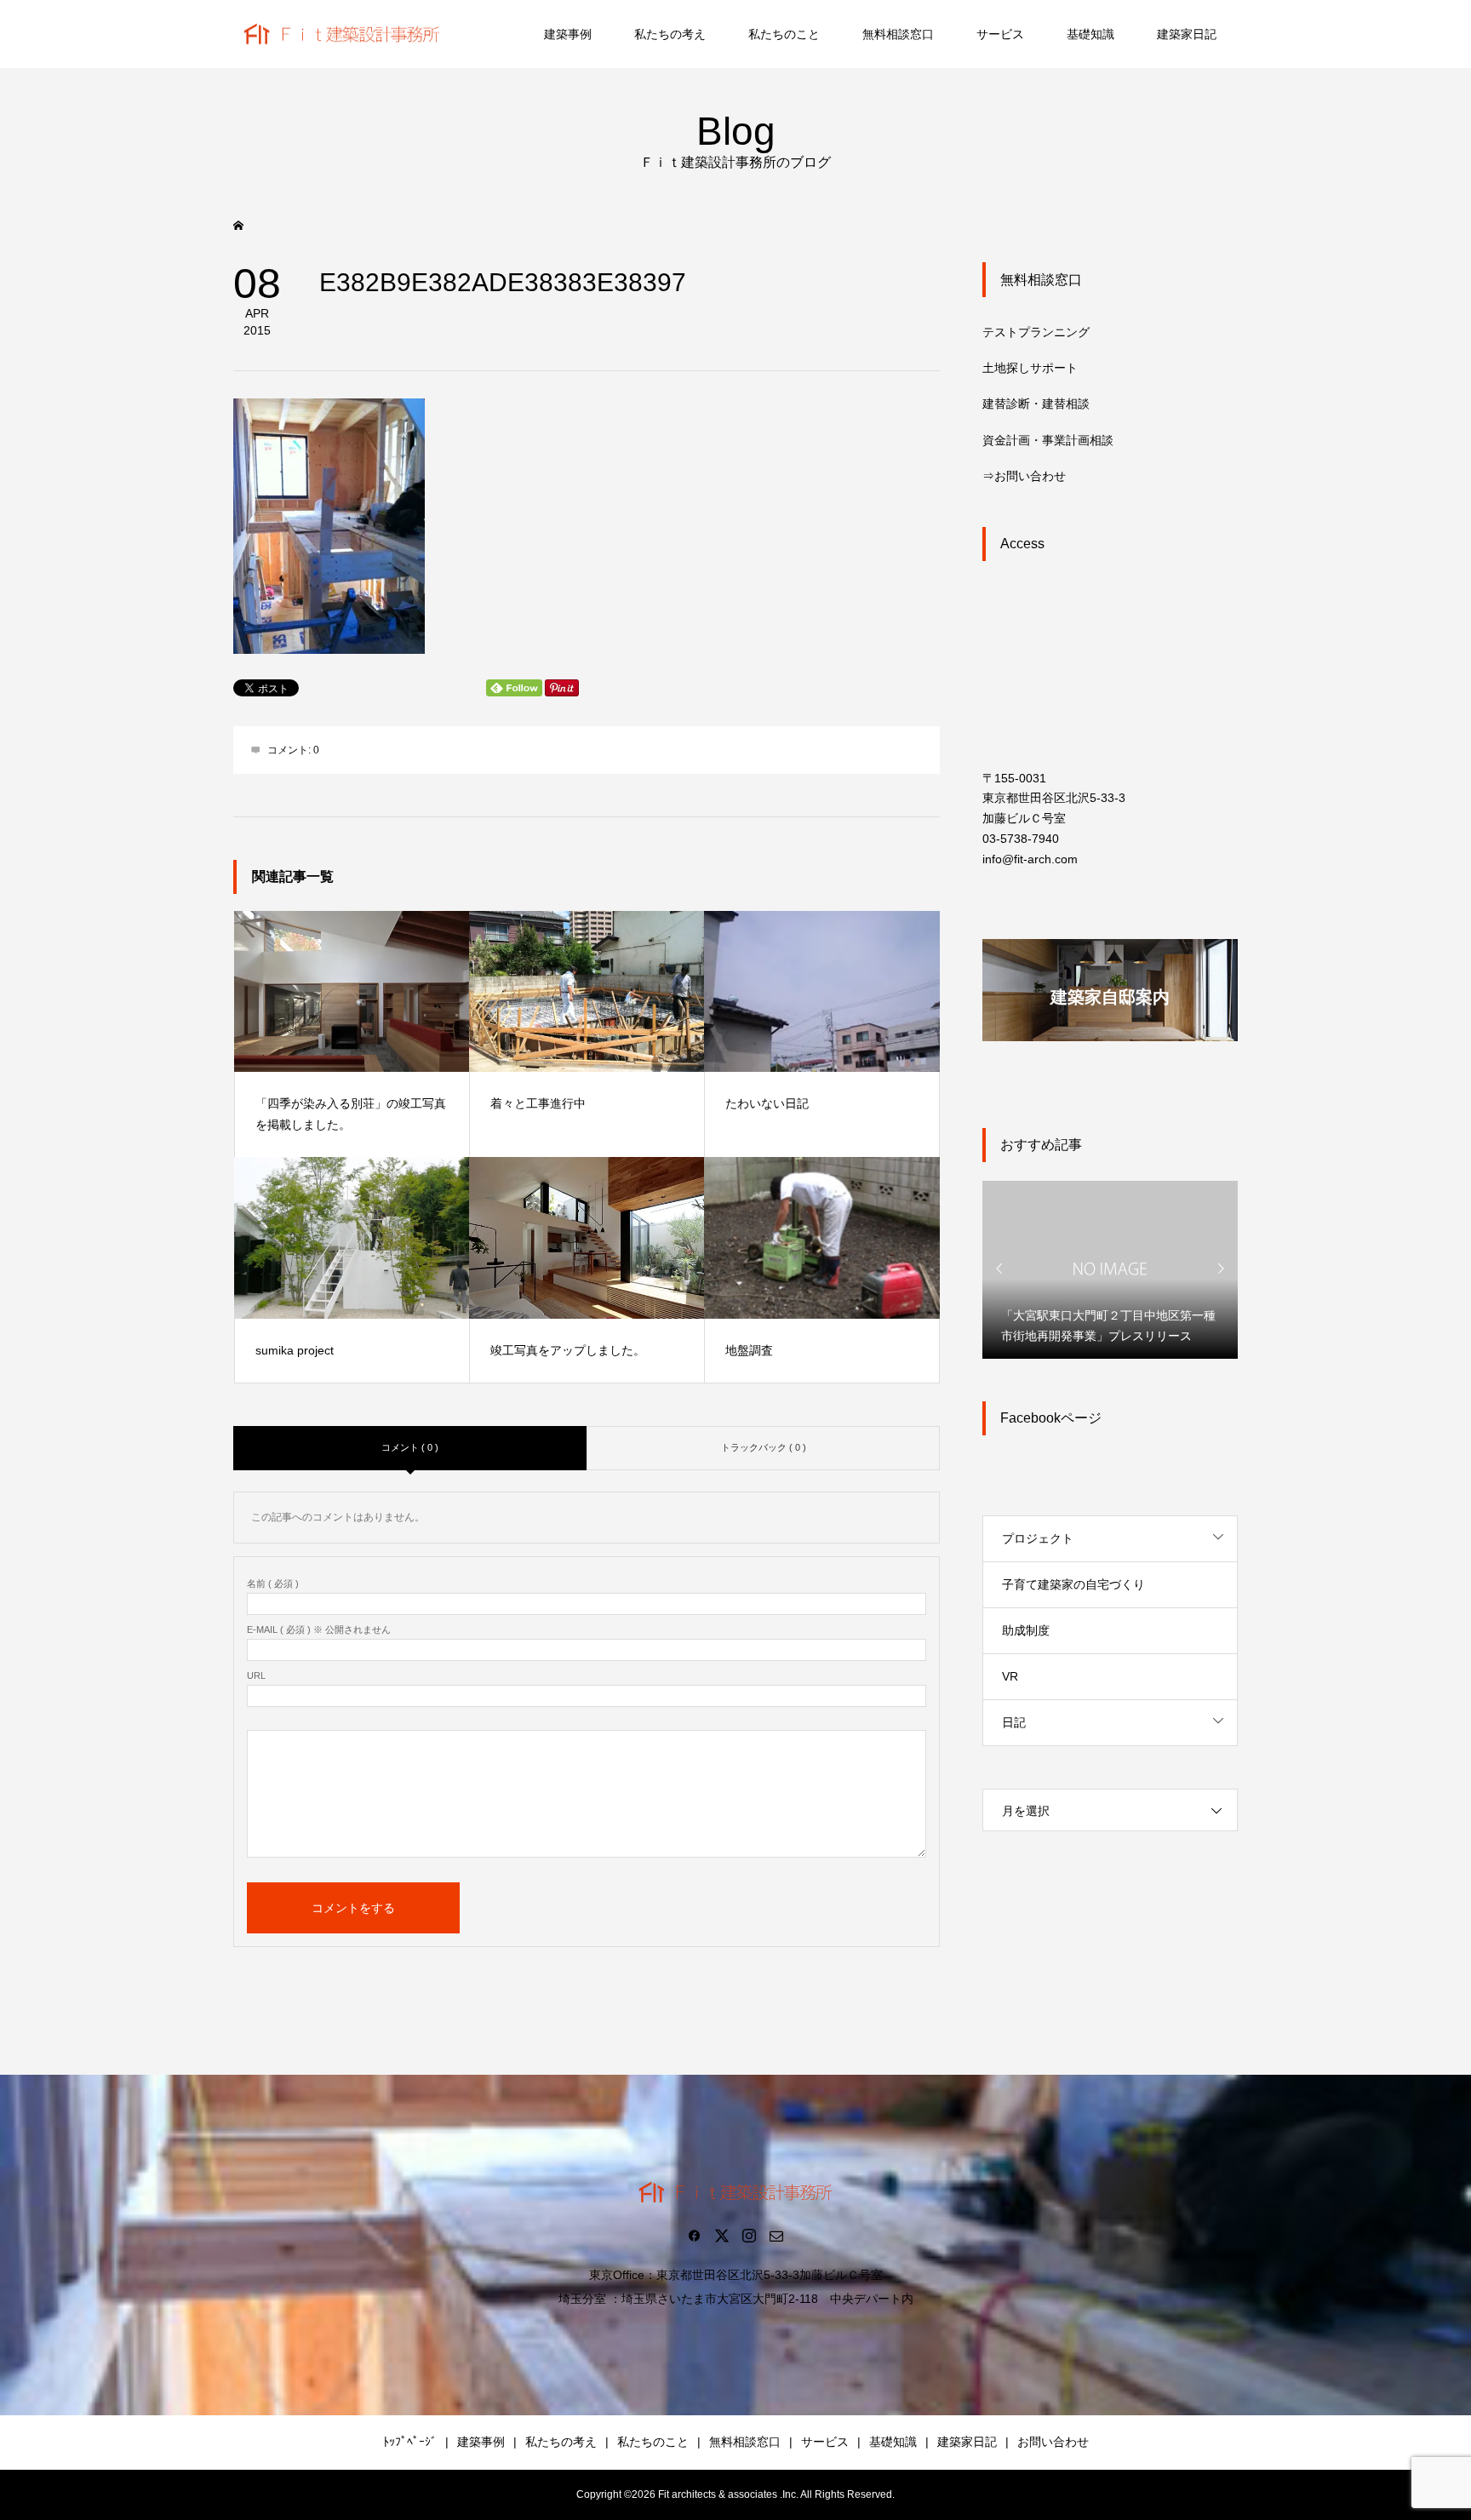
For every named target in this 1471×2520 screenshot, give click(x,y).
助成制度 (1026, 1630)
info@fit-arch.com (1030, 859)
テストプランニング (1036, 332)
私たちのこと (784, 34)
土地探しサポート (1030, 368)
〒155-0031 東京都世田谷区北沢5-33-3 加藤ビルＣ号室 (1054, 799)
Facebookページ (1051, 1418)
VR (1010, 1676)
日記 (1014, 1722)
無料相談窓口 (898, 34)
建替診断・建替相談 (1036, 404)
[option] (1110, 1269)
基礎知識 (1090, 34)
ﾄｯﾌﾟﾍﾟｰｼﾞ (410, 2442)
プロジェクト (1038, 1538)
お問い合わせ (1053, 2442)
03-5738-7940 (1021, 839)
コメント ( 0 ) (410, 1447)
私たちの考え (670, 34)
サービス (1000, 34)
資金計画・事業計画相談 (1048, 440)
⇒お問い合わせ (1024, 476)
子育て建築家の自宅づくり (1073, 1584)
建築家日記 (1187, 34)
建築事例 (568, 34)
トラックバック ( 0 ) (764, 1447)
